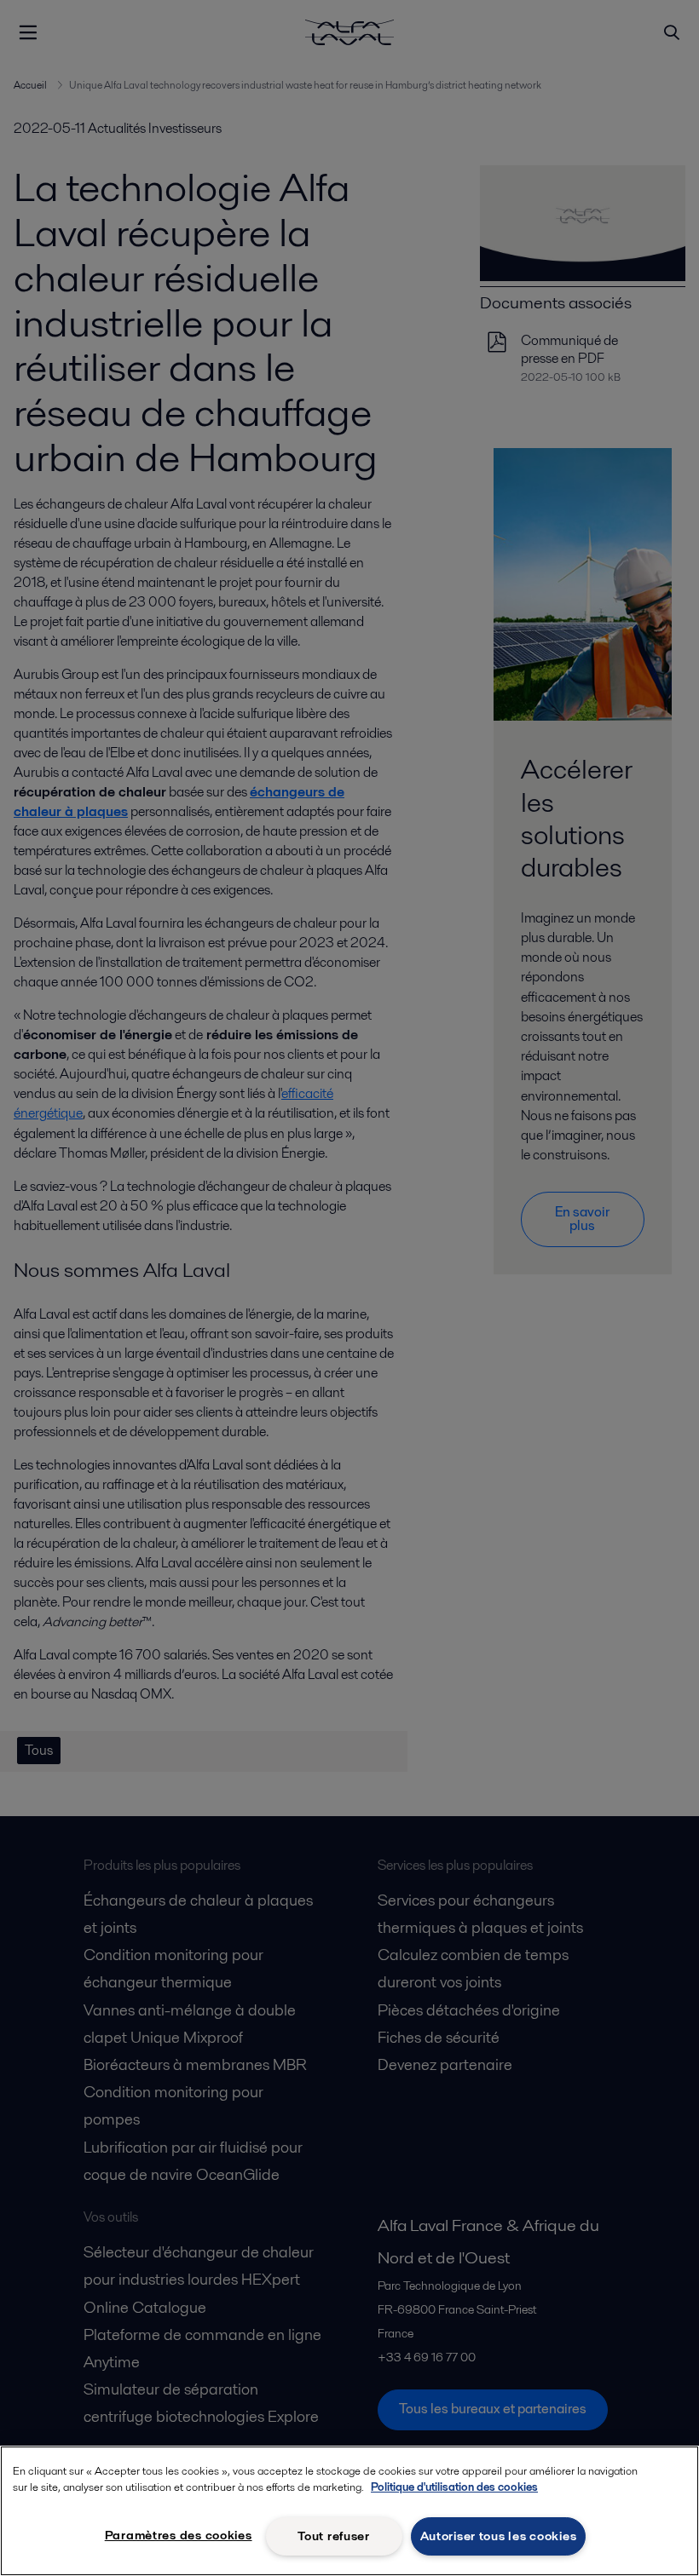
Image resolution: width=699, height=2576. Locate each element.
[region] (349, 2511)
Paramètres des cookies (179, 2535)
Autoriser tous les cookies (499, 2536)
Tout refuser (334, 2536)
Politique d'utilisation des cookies (454, 2487)
